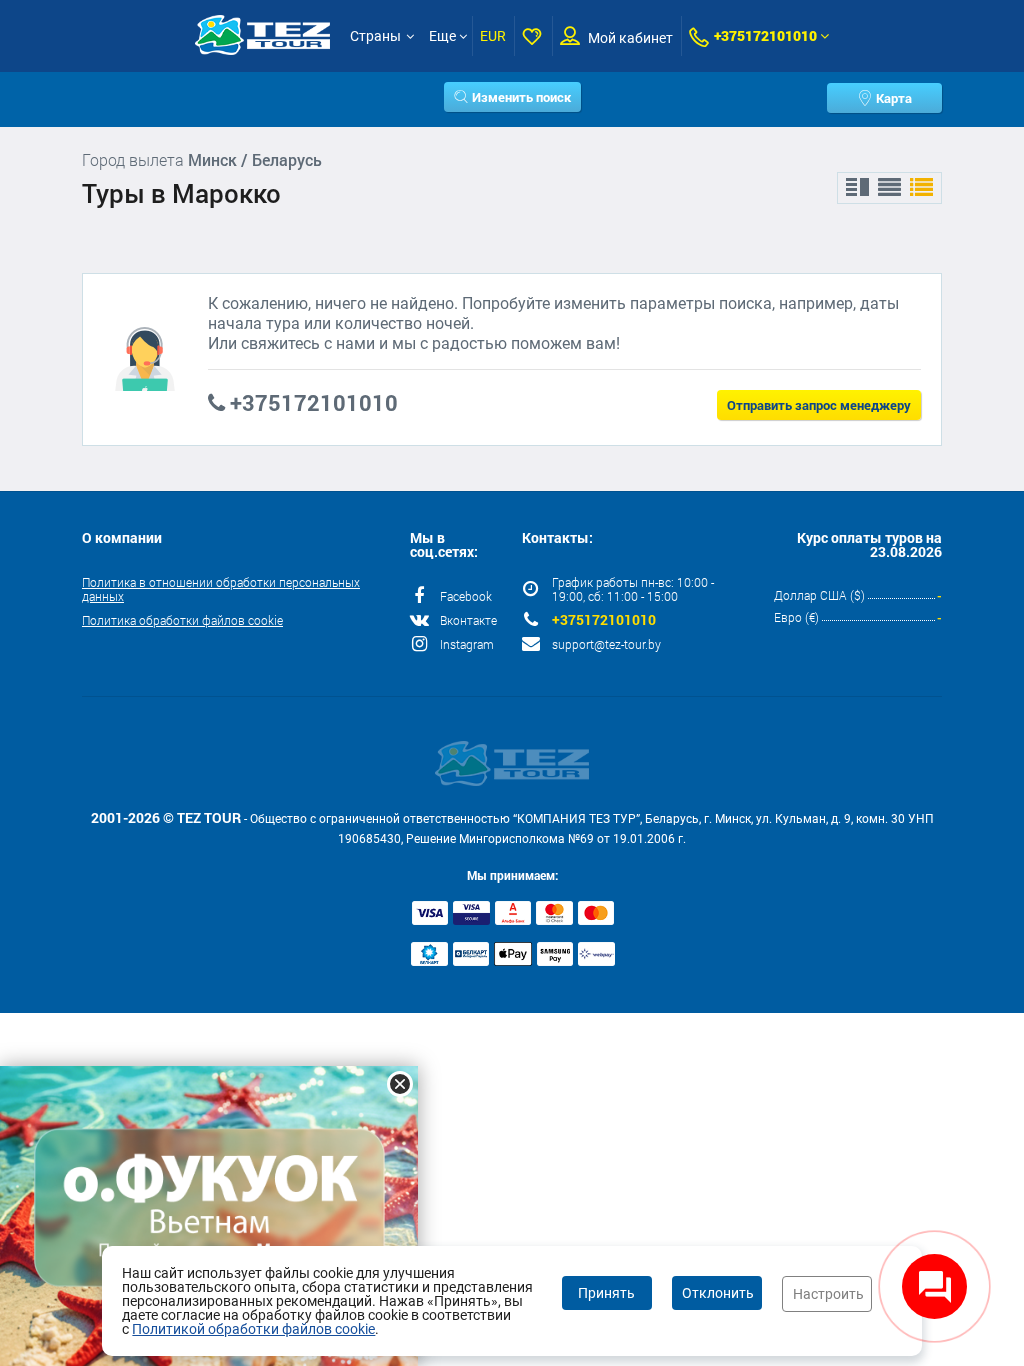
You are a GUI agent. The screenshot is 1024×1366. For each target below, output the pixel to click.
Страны (375, 36)
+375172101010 (765, 35)
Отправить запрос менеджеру (819, 405)
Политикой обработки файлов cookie (253, 1329)
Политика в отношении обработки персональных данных (221, 589)
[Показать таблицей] (889, 188)
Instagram (467, 644)
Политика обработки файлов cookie (182, 620)
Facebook (466, 596)
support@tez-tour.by (606, 644)
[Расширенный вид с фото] (921, 188)
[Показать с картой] (857, 188)
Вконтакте (468, 620)
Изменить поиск (521, 97)
